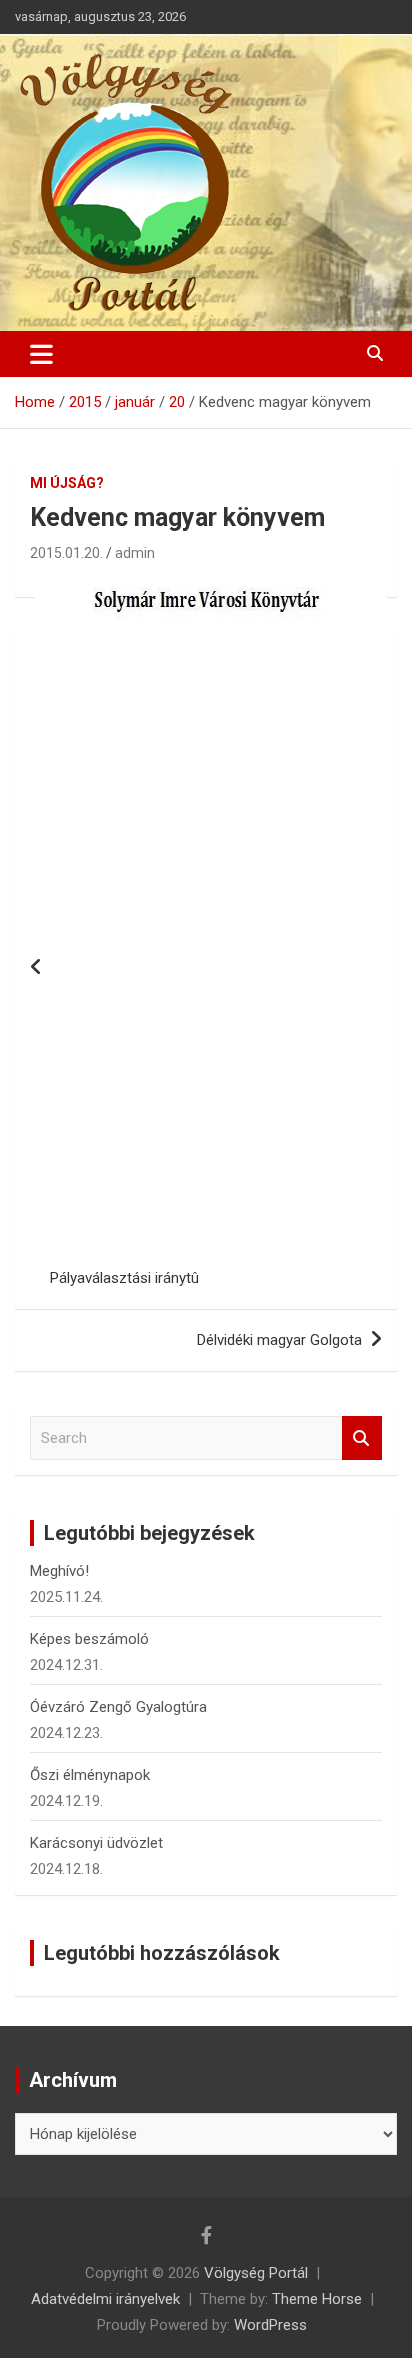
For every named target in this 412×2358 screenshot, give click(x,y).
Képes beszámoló (89, 1639)
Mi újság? (67, 483)
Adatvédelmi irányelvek (105, 2299)
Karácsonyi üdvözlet (96, 1843)
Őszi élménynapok (90, 1775)
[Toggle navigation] (41, 354)
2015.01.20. (66, 553)
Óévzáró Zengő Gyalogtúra (118, 1707)
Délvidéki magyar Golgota (279, 1340)
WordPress (270, 2325)
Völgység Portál (256, 2273)
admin (135, 553)
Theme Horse (317, 2299)
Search (362, 1438)
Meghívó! (59, 1571)
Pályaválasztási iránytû (124, 1278)
